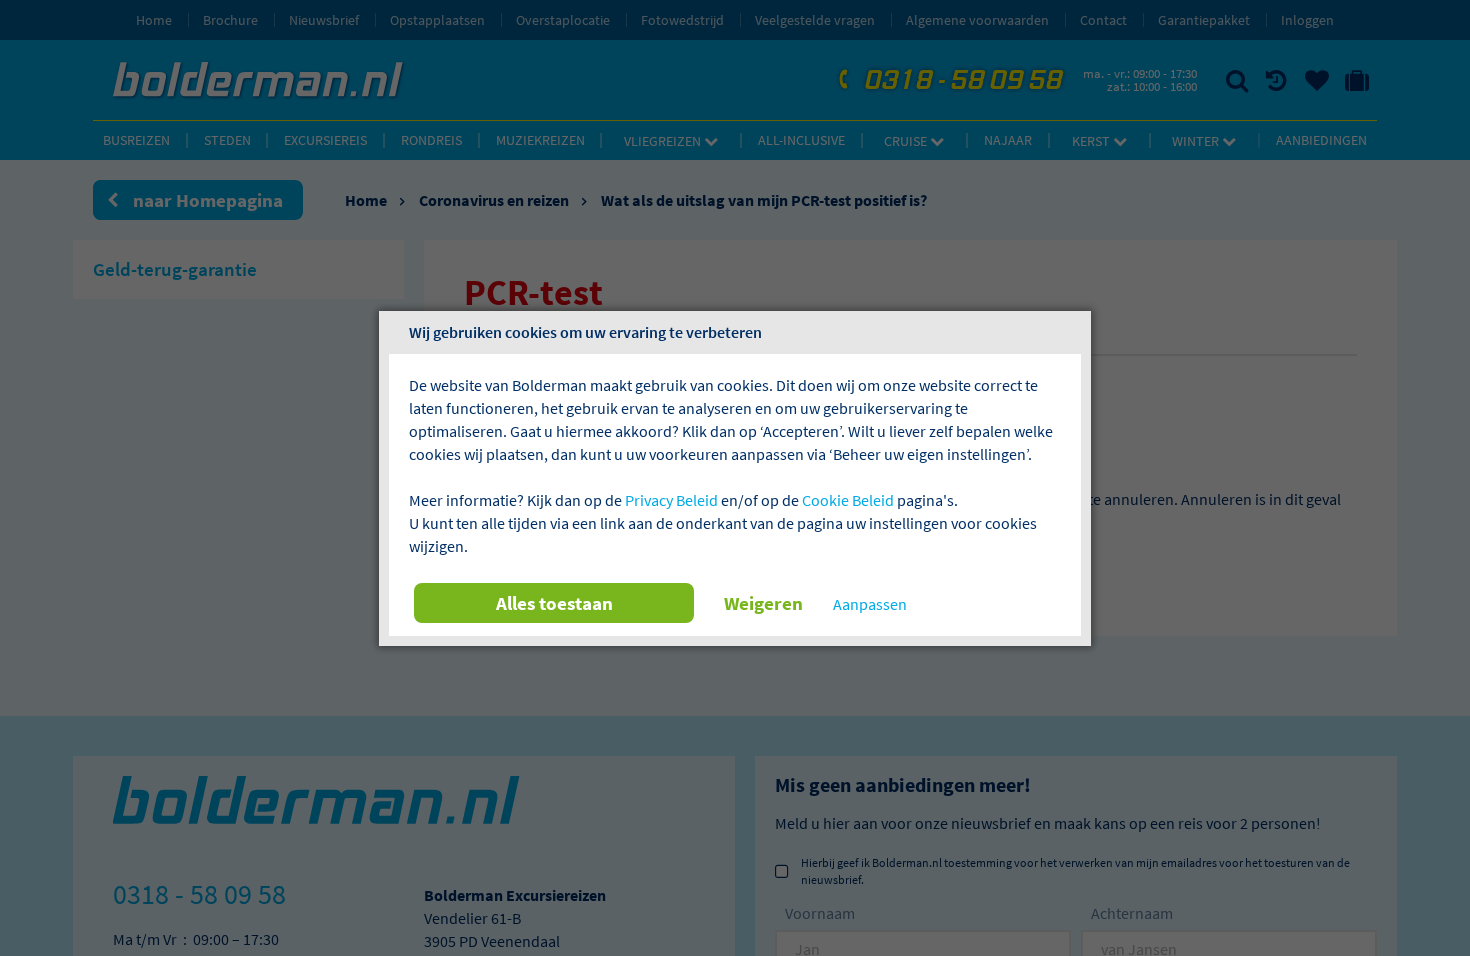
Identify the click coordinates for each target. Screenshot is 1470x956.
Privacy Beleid (671, 500)
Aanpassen (870, 604)
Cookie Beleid (848, 500)
